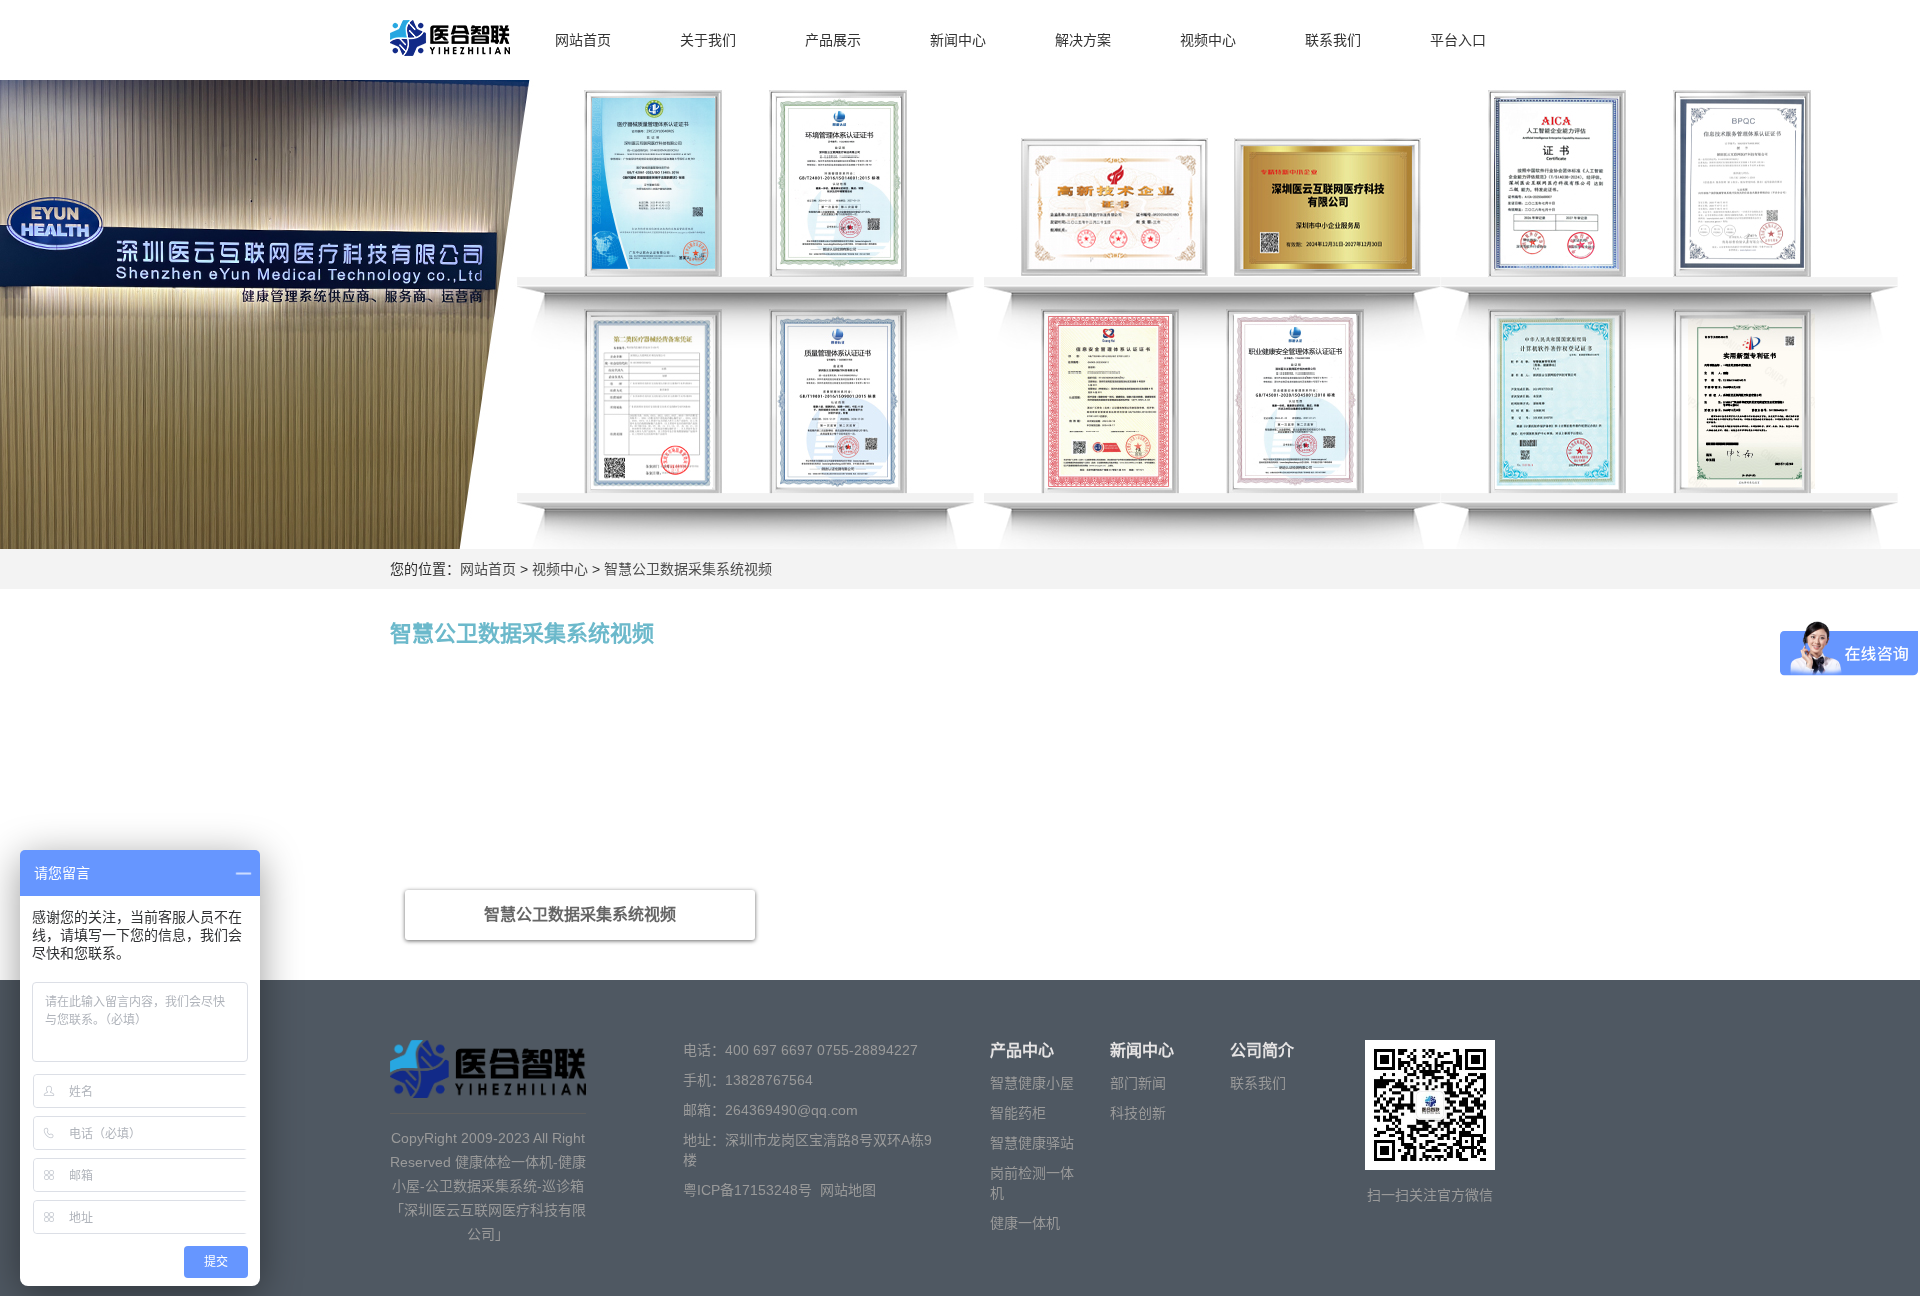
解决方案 (1083, 40)
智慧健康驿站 (1032, 1143)
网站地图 (848, 1190)
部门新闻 (1138, 1083)
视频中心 (1208, 40)
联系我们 (1333, 40)
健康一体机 (1025, 1223)
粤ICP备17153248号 (747, 1190)
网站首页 (583, 40)
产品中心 (1022, 1050)
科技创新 (1138, 1113)
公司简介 (1262, 1050)
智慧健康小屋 (1032, 1083)
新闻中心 (958, 40)
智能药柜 (1018, 1113)
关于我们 (708, 40)
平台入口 (1458, 40)
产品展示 (833, 40)
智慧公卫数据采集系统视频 (686, 569)
